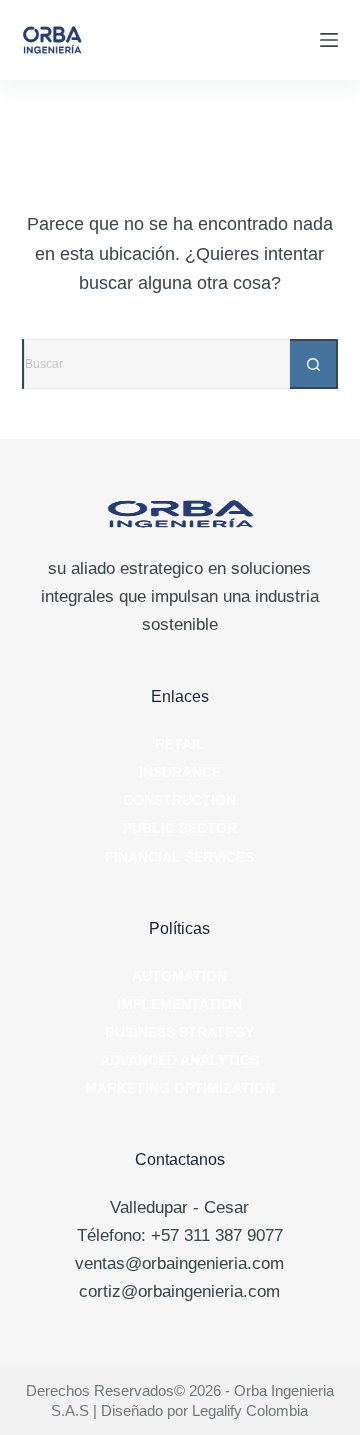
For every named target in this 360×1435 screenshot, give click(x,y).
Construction (179, 800)
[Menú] (329, 40)
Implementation (179, 1004)
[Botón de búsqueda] (313, 364)
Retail (180, 744)
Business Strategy (179, 1032)
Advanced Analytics (179, 1060)
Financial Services (179, 857)
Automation (179, 976)
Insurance (180, 772)
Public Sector (180, 828)
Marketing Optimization (180, 1088)
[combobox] (157, 364)
